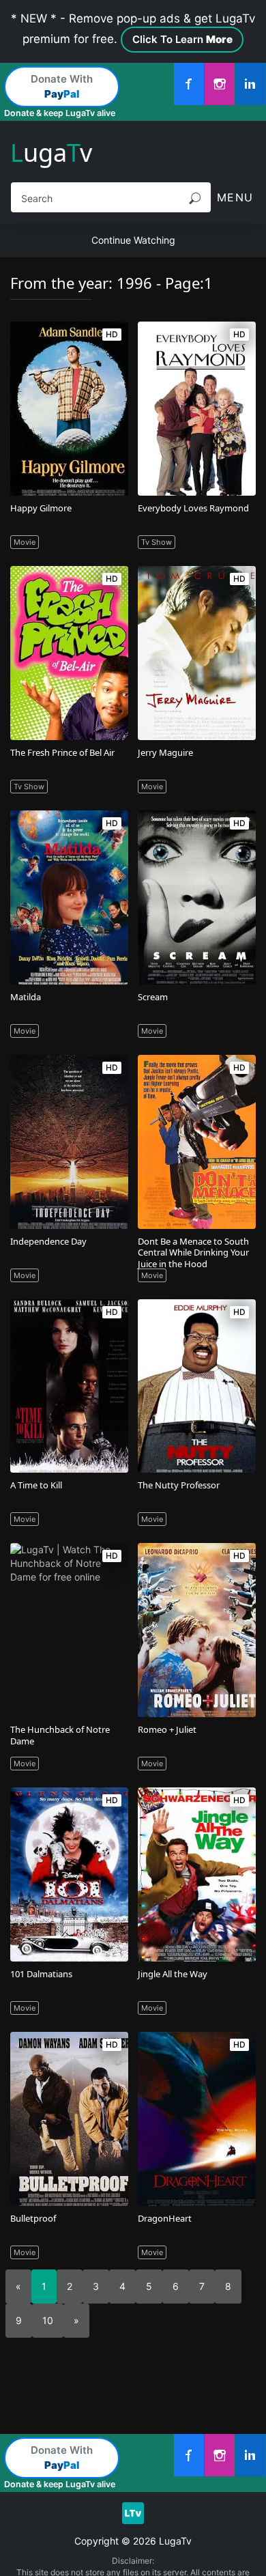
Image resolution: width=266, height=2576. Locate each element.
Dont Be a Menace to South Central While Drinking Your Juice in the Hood (193, 1253)
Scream (153, 997)
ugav (51, 153)
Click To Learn (182, 39)
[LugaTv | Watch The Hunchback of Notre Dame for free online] (69, 1630)
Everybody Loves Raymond (193, 508)
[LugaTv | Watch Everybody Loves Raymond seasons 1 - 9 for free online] (196, 409)
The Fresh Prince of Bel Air (62, 752)
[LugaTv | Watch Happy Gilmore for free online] (69, 409)
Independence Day (48, 1241)
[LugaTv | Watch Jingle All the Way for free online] (196, 1874)
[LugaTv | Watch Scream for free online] (196, 897)
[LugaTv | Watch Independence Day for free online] (69, 1142)
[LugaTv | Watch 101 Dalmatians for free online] (69, 1874)
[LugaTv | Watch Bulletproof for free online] (69, 2119)
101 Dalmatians (41, 1974)
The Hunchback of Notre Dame (60, 1735)
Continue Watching (133, 240)
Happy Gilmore (41, 508)
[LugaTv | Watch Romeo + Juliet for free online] (196, 1630)
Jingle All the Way (173, 1974)
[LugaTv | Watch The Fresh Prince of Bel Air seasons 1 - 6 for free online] (69, 653)
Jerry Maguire (165, 752)
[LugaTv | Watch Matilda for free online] (69, 897)
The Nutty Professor (179, 1485)
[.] (189, 84)
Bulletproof (33, 2218)
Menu (235, 197)
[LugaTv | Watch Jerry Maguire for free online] (196, 653)
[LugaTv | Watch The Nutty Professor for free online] (196, 1386)
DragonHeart (165, 2218)
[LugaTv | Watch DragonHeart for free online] (196, 2119)
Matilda (26, 997)
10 (48, 2320)
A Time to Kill (36, 1485)
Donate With (62, 87)
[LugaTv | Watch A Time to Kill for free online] (69, 1386)
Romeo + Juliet (167, 1729)
